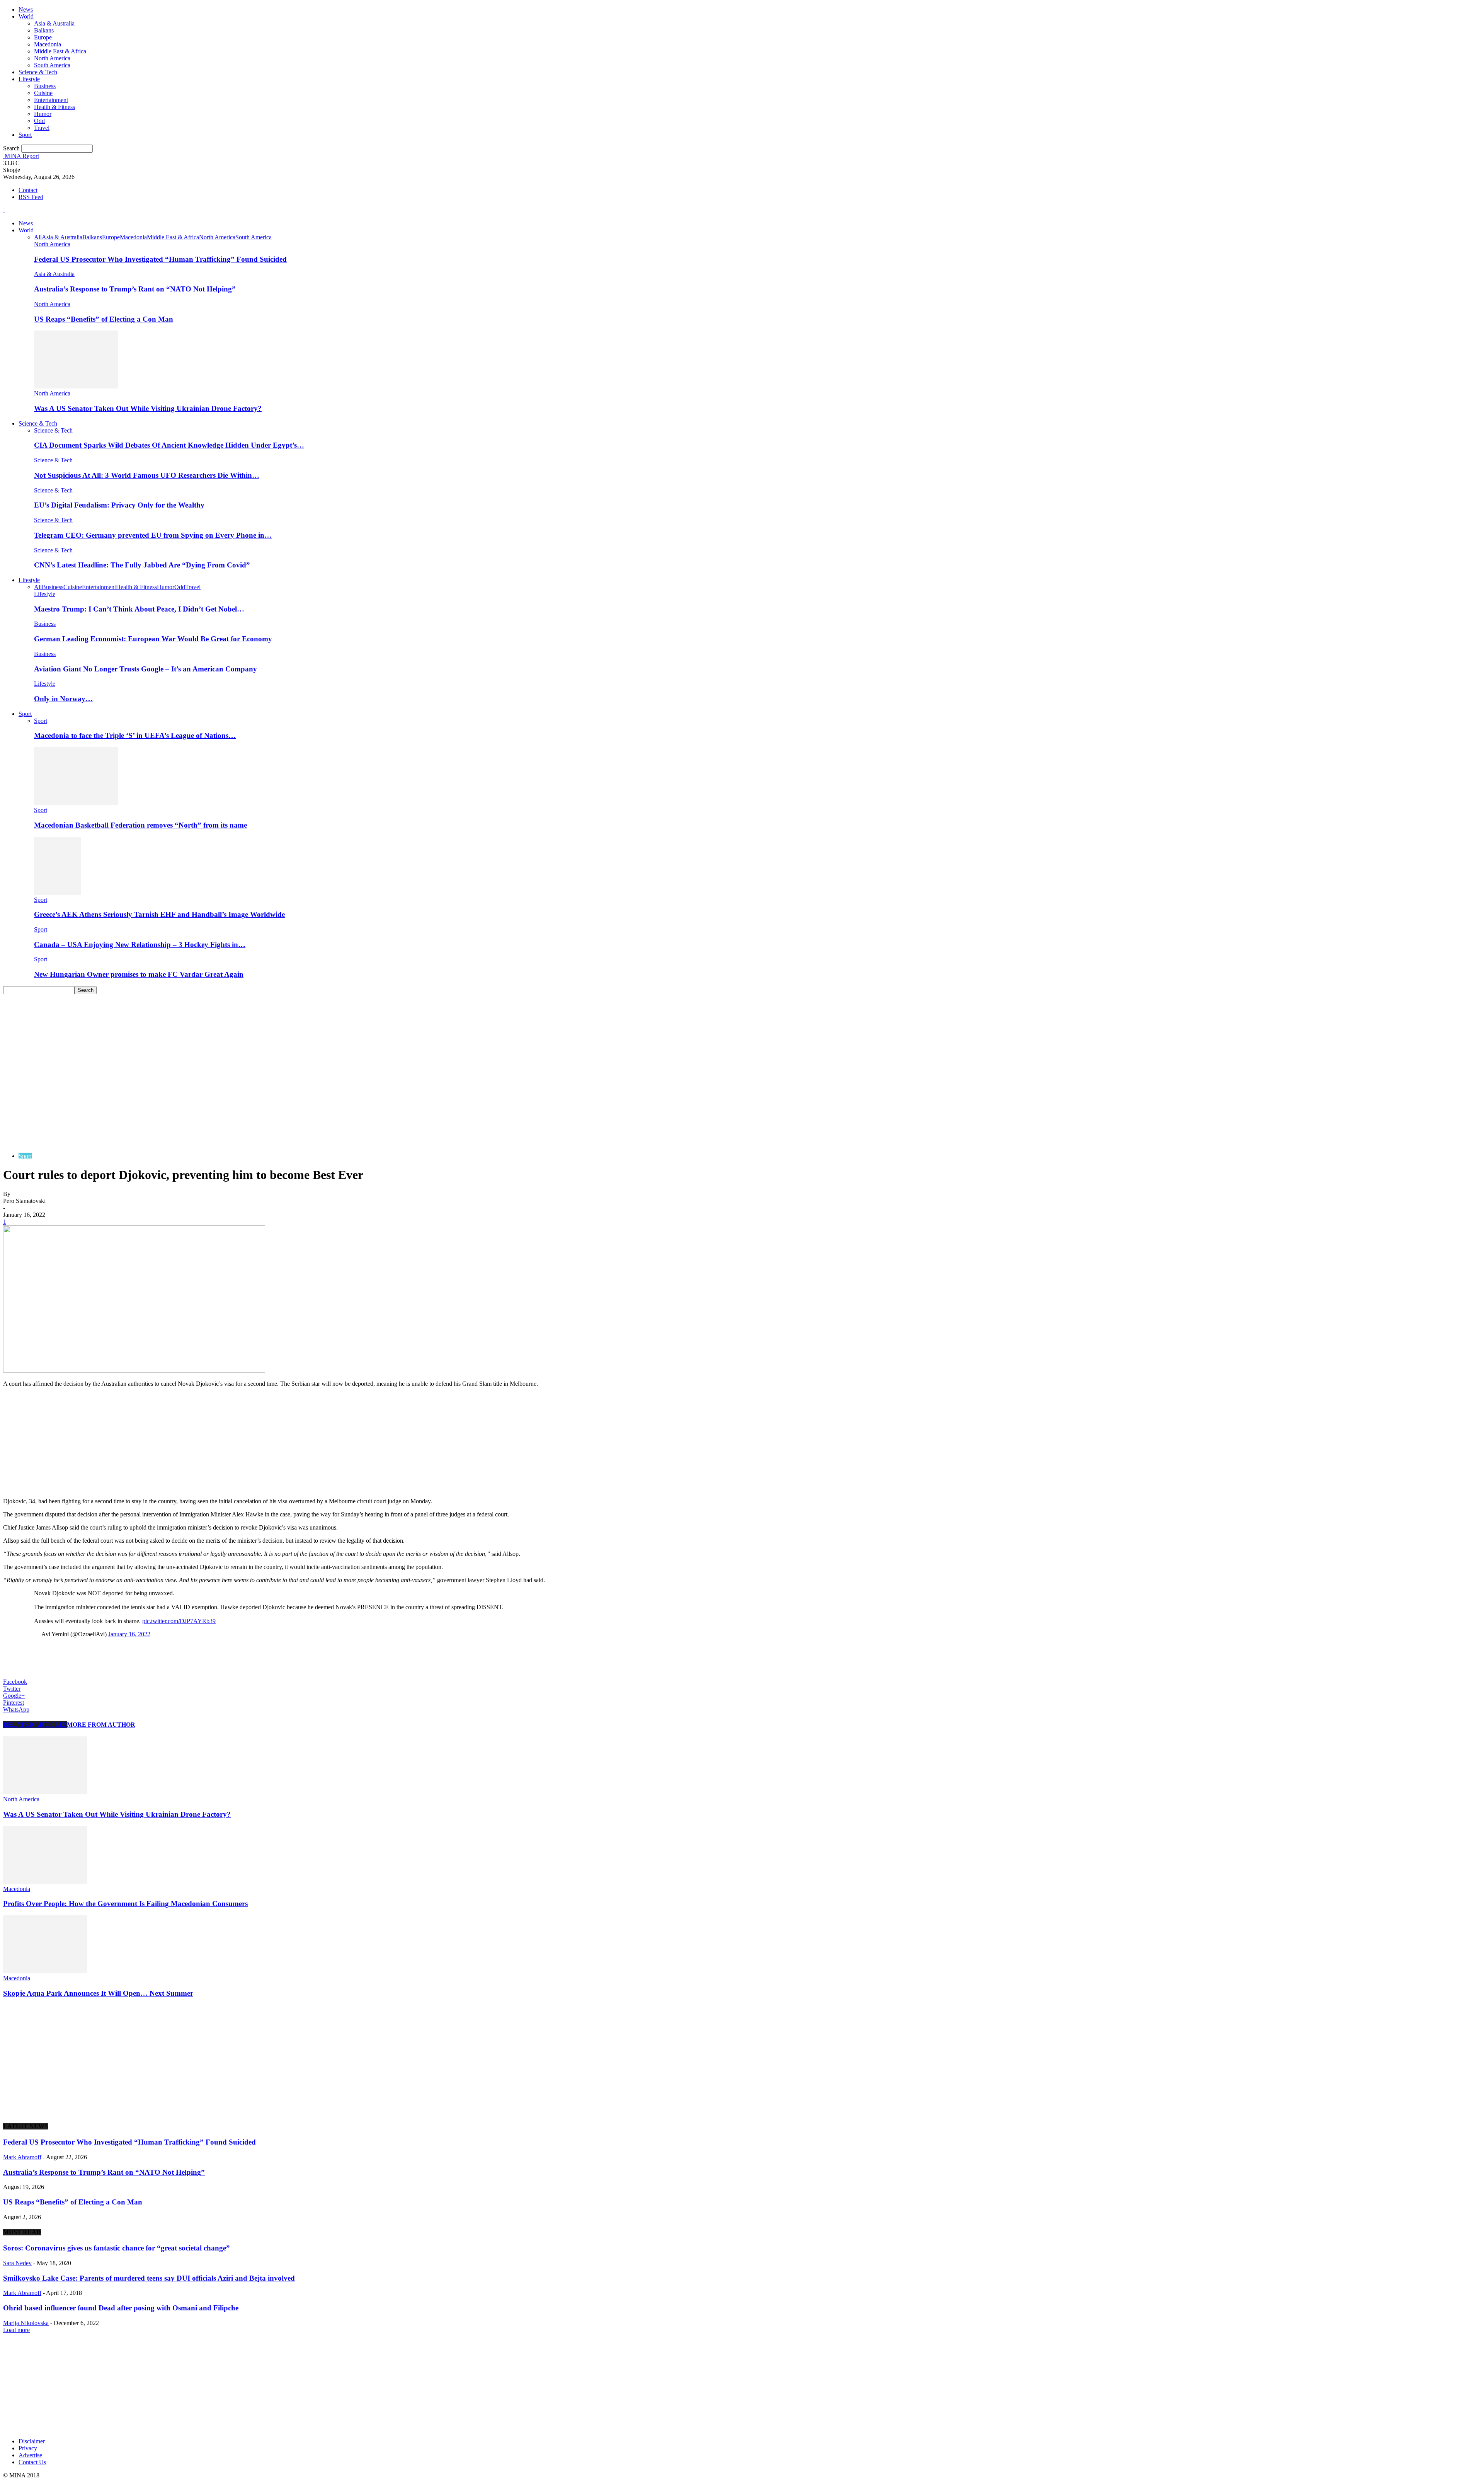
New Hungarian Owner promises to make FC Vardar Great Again (139, 974)
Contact (28, 190)
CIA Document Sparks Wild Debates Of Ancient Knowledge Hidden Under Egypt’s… (169, 445)
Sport (25, 135)
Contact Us (32, 2462)
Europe (43, 37)
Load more (16, 2330)
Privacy (28, 2448)
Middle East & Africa (60, 51)
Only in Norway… (63, 699)
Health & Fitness (54, 107)
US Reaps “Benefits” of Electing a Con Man (104, 319)
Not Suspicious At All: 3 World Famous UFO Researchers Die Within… (147, 475)
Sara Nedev (17, 2263)
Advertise (30, 2455)
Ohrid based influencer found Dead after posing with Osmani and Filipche (121, 2308)
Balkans (44, 30)
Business (45, 86)
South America (52, 65)
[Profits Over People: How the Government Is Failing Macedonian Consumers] (45, 1882)
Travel (42, 128)
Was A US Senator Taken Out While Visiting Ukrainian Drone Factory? (148, 408)
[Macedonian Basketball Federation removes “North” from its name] (76, 803)
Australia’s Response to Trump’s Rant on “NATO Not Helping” (135, 289)
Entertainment (51, 100)
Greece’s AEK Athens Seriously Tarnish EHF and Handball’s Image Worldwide (159, 914)
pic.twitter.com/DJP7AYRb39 (179, 1621)
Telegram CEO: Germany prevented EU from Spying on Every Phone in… (153, 535)
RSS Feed (31, 197)
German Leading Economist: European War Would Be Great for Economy (153, 639)
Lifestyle (29, 79)
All (38, 237)
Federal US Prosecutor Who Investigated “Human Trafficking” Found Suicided (160, 259)
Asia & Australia (54, 23)
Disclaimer (32, 2441)
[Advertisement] (742, 1052)
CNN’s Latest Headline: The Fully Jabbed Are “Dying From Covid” (142, 565)
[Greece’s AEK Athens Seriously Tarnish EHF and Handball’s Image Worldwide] (58, 893)
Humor (43, 114)
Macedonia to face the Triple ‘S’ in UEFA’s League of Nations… (135, 735)
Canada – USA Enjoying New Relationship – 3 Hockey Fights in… (140, 945)
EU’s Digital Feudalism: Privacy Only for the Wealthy (119, 505)
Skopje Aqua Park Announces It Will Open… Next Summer (98, 1993)
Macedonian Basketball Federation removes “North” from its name (140, 825)
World (26, 16)
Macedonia (48, 44)
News (26, 9)
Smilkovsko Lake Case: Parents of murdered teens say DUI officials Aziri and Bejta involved (149, 2278)
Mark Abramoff (22, 2157)
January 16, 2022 (129, 1634)
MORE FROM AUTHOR (101, 1725)
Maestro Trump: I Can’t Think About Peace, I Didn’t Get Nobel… (139, 609)
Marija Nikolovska (26, 2323)
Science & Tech (38, 72)
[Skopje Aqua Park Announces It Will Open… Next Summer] (45, 1971)
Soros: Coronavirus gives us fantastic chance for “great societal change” (117, 2248)
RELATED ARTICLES (35, 1725)
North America (52, 58)
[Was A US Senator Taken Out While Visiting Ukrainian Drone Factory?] (76, 386)
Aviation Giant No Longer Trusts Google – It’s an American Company (146, 669)
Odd (39, 121)
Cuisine (43, 93)
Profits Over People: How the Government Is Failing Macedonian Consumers (125, 1904)
